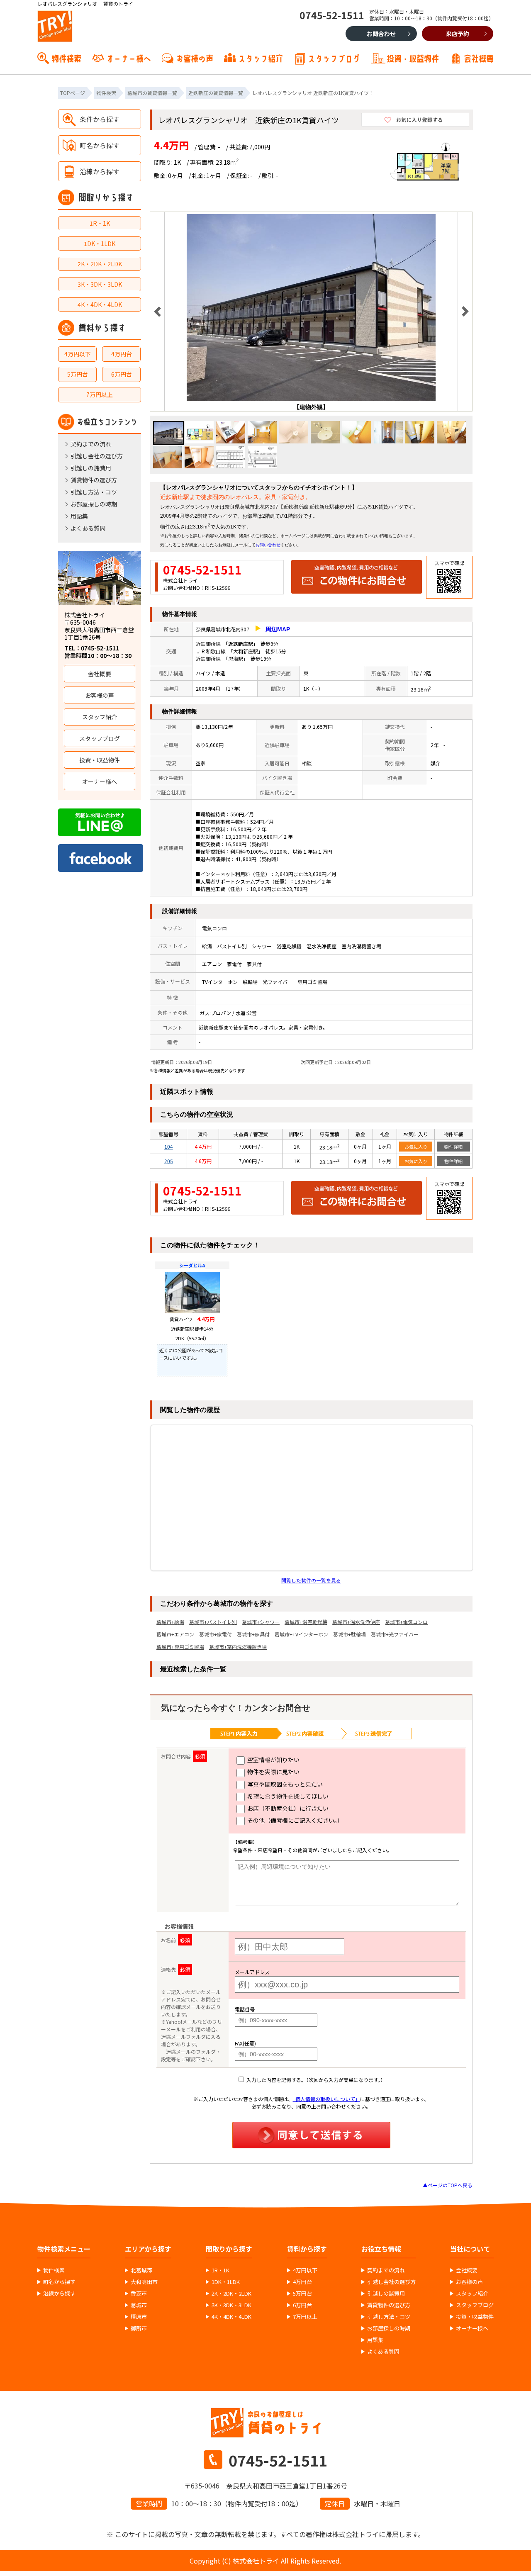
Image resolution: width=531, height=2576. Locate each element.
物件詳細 (453, 1147)
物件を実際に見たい (273, 1772)
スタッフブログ (334, 58)
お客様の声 (195, 58)
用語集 (79, 516)
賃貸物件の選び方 (94, 480)
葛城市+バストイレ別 (213, 1622)
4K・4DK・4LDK (100, 304)
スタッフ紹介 (261, 58)
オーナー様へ (129, 58)
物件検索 (66, 58)
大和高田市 (144, 2282)
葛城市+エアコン (175, 1634)
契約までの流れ (91, 444)
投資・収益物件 (413, 58)
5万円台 (78, 374)
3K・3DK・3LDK (100, 284)
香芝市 (139, 2294)
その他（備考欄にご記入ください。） (295, 1820)
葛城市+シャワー (261, 1622)
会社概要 (479, 58)
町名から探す (100, 145)
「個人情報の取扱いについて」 (326, 2099)
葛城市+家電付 (216, 1634)
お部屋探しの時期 (94, 504)
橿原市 (139, 2317)
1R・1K (100, 223)
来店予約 (458, 34)
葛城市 (139, 2305)
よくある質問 (88, 528)
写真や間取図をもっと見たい (284, 1784)
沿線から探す (100, 171)
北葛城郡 (141, 2270)
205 (169, 1161)
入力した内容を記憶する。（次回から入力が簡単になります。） (315, 2080)
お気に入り (416, 1147)
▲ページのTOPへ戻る (448, 2185)
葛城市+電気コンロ (406, 1622)
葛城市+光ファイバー (395, 1634)
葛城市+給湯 (170, 1622)
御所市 (139, 2328)
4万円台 (122, 354)
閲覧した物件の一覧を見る (311, 1580)
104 (169, 1146)
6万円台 (122, 374)
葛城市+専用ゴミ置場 (180, 1647)
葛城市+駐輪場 (350, 1634)
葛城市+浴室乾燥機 (306, 1622)
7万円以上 (100, 394)
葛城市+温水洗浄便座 (356, 1622)
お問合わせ (381, 34)
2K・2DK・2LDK (100, 264)
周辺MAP (278, 629)
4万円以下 (78, 354)
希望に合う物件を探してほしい (287, 1796)
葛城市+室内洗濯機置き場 (238, 1647)
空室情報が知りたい (273, 1760)
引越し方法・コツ (94, 492)
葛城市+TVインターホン (301, 1634)
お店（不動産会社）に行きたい (287, 1808)
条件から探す (100, 119)
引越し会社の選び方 (97, 456)
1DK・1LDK (100, 243)
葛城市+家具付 (253, 1634)
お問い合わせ (268, 545)
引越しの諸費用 (91, 468)
